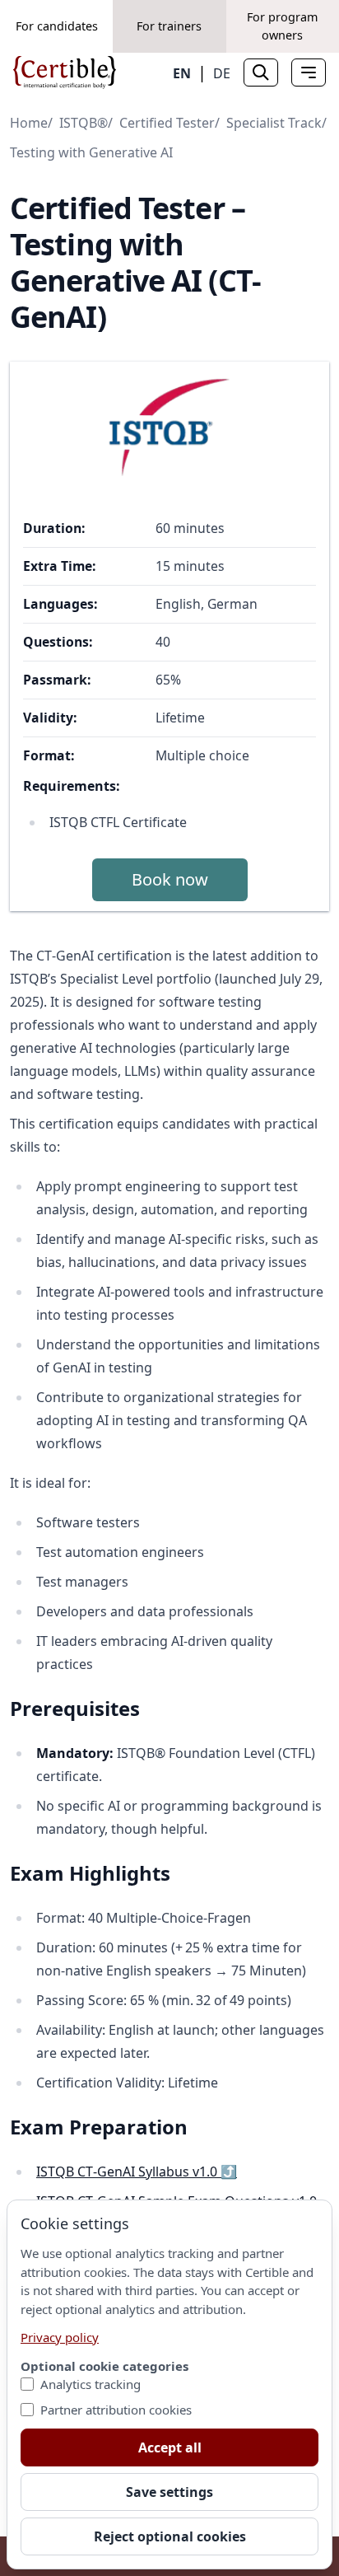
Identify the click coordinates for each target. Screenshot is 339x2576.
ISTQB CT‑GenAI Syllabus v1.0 (137, 2172)
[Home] (65, 72)
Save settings (169, 2492)
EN (182, 73)
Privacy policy (60, 2337)
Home (29, 123)
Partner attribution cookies (116, 2410)
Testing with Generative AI (91, 152)
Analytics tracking (91, 2384)
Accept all (170, 2447)
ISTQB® (84, 123)
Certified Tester (167, 123)
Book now (170, 879)
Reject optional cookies (170, 2536)
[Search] (261, 72)
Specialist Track (274, 123)
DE (222, 73)
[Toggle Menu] (309, 72)
